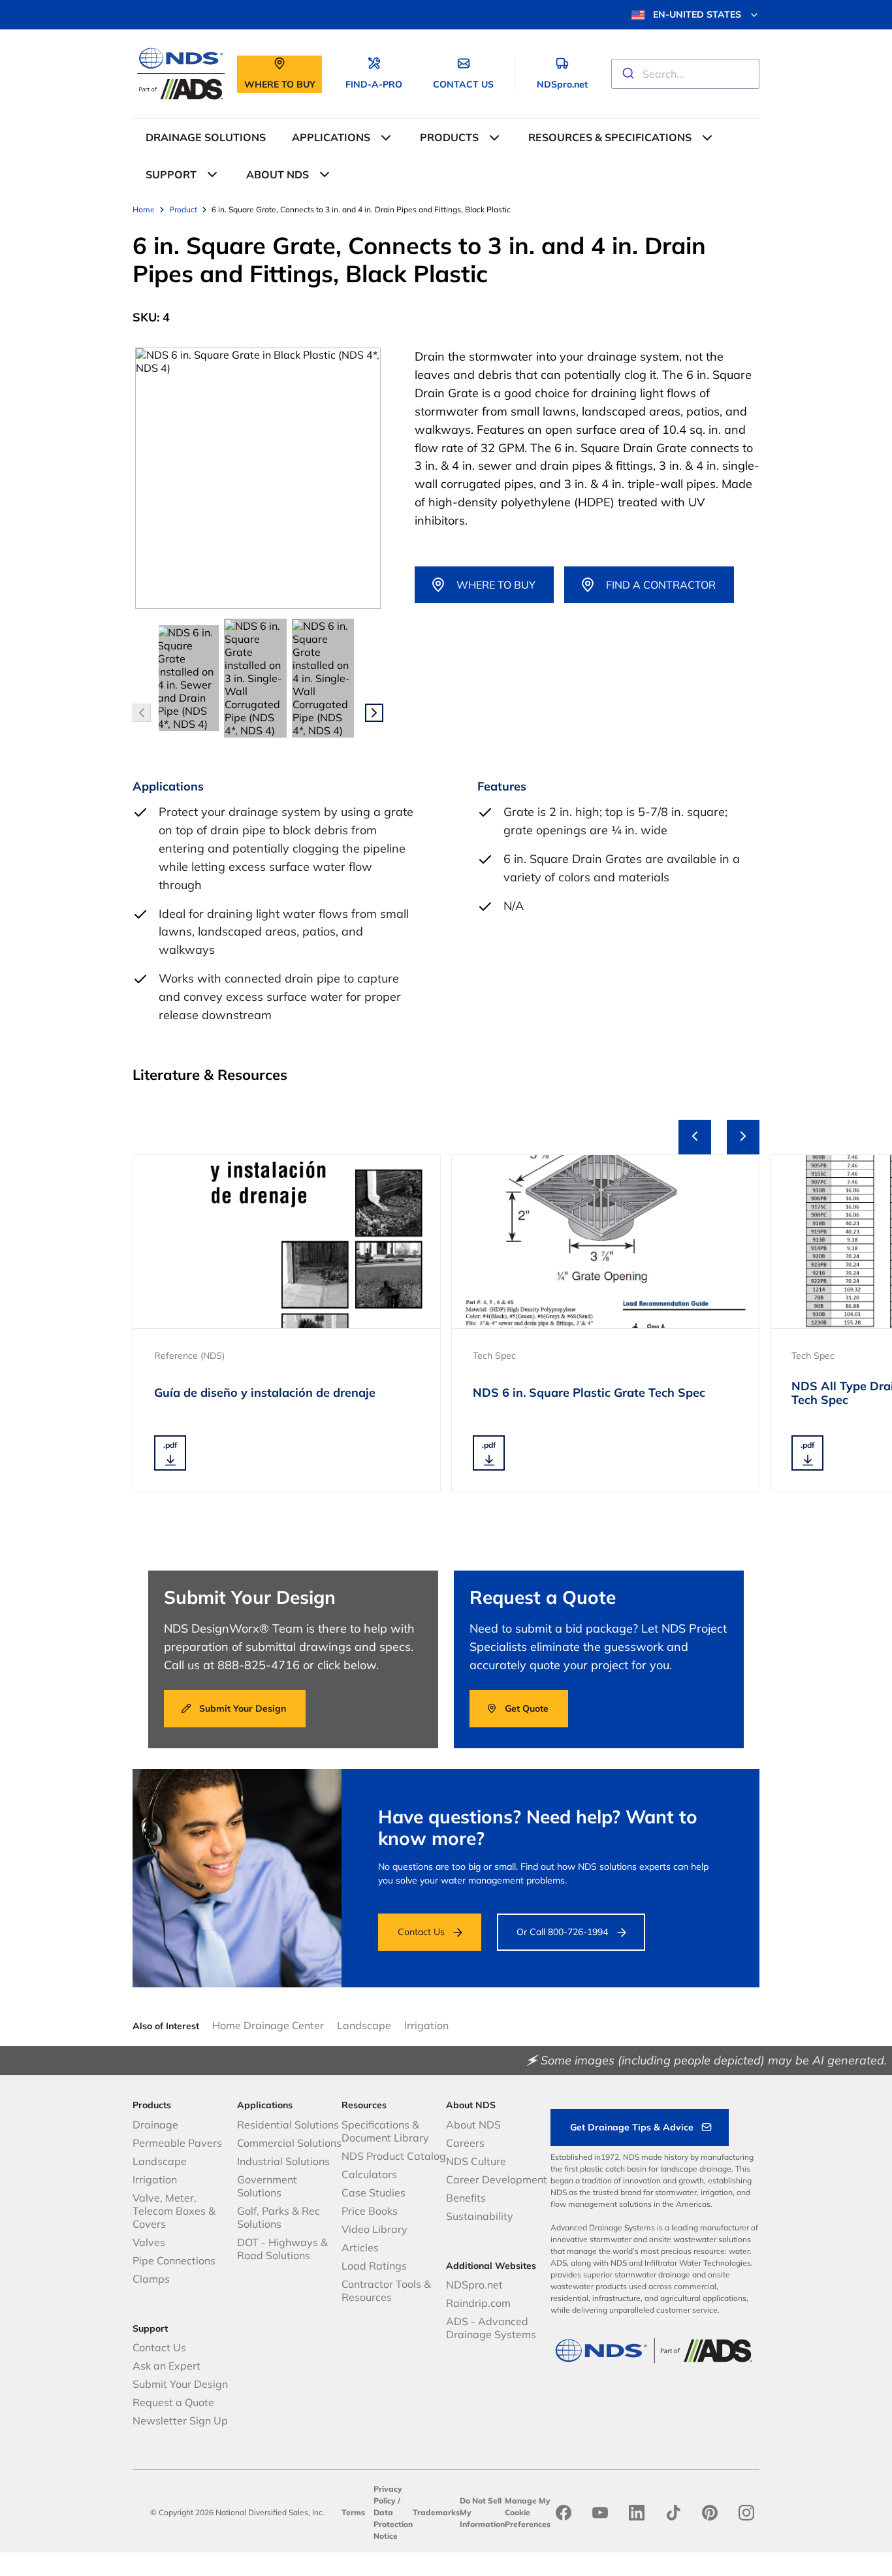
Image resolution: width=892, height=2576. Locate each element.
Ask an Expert (167, 2366)
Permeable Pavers (177, 2143)
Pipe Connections (174, 2260)
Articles (360, 2247)
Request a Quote (173, 2402)
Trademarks (436, 2512)
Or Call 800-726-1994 (562, 1932)
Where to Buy (496, 585)
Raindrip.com (478, 2303)
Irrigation (426, 2025)
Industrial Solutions (283, 2161)
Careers (465, 2143)
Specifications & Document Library (385, 2131)
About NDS (473, 2125)
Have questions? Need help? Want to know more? (538, 1828)
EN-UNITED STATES (697, 14)
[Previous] (695, 1137)
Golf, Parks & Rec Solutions (279, 2217)
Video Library (374, 2229)
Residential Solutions (288, 2125)
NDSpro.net (474, 2285)
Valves (149, 2242)
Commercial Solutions (289, 2143)
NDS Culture (476, 2161)
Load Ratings (374, 2266)
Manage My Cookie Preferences (528, 2512)
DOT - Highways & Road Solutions (282, 2249)
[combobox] (685, 74)
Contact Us (421, 1932)
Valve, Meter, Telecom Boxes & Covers (174, 2211)
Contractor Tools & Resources (386, 2291)
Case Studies (374, 2193)
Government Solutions (267, 2186)
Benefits (466, 2198)
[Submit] (627, 74)
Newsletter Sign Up (180, 2421)
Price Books (370, 2211)
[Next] (743, 1137)
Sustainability (480, 2216)
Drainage (155, 2125)
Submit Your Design (180, 2384)
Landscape (364, 2025)
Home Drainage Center (268, 2025)
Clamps (151, 2279)
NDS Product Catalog (394, 2156)
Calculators (369, 2174)
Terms (353, 2512)
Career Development (497, 2179)
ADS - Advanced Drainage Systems (491, 2328)
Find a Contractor (661, 585)
